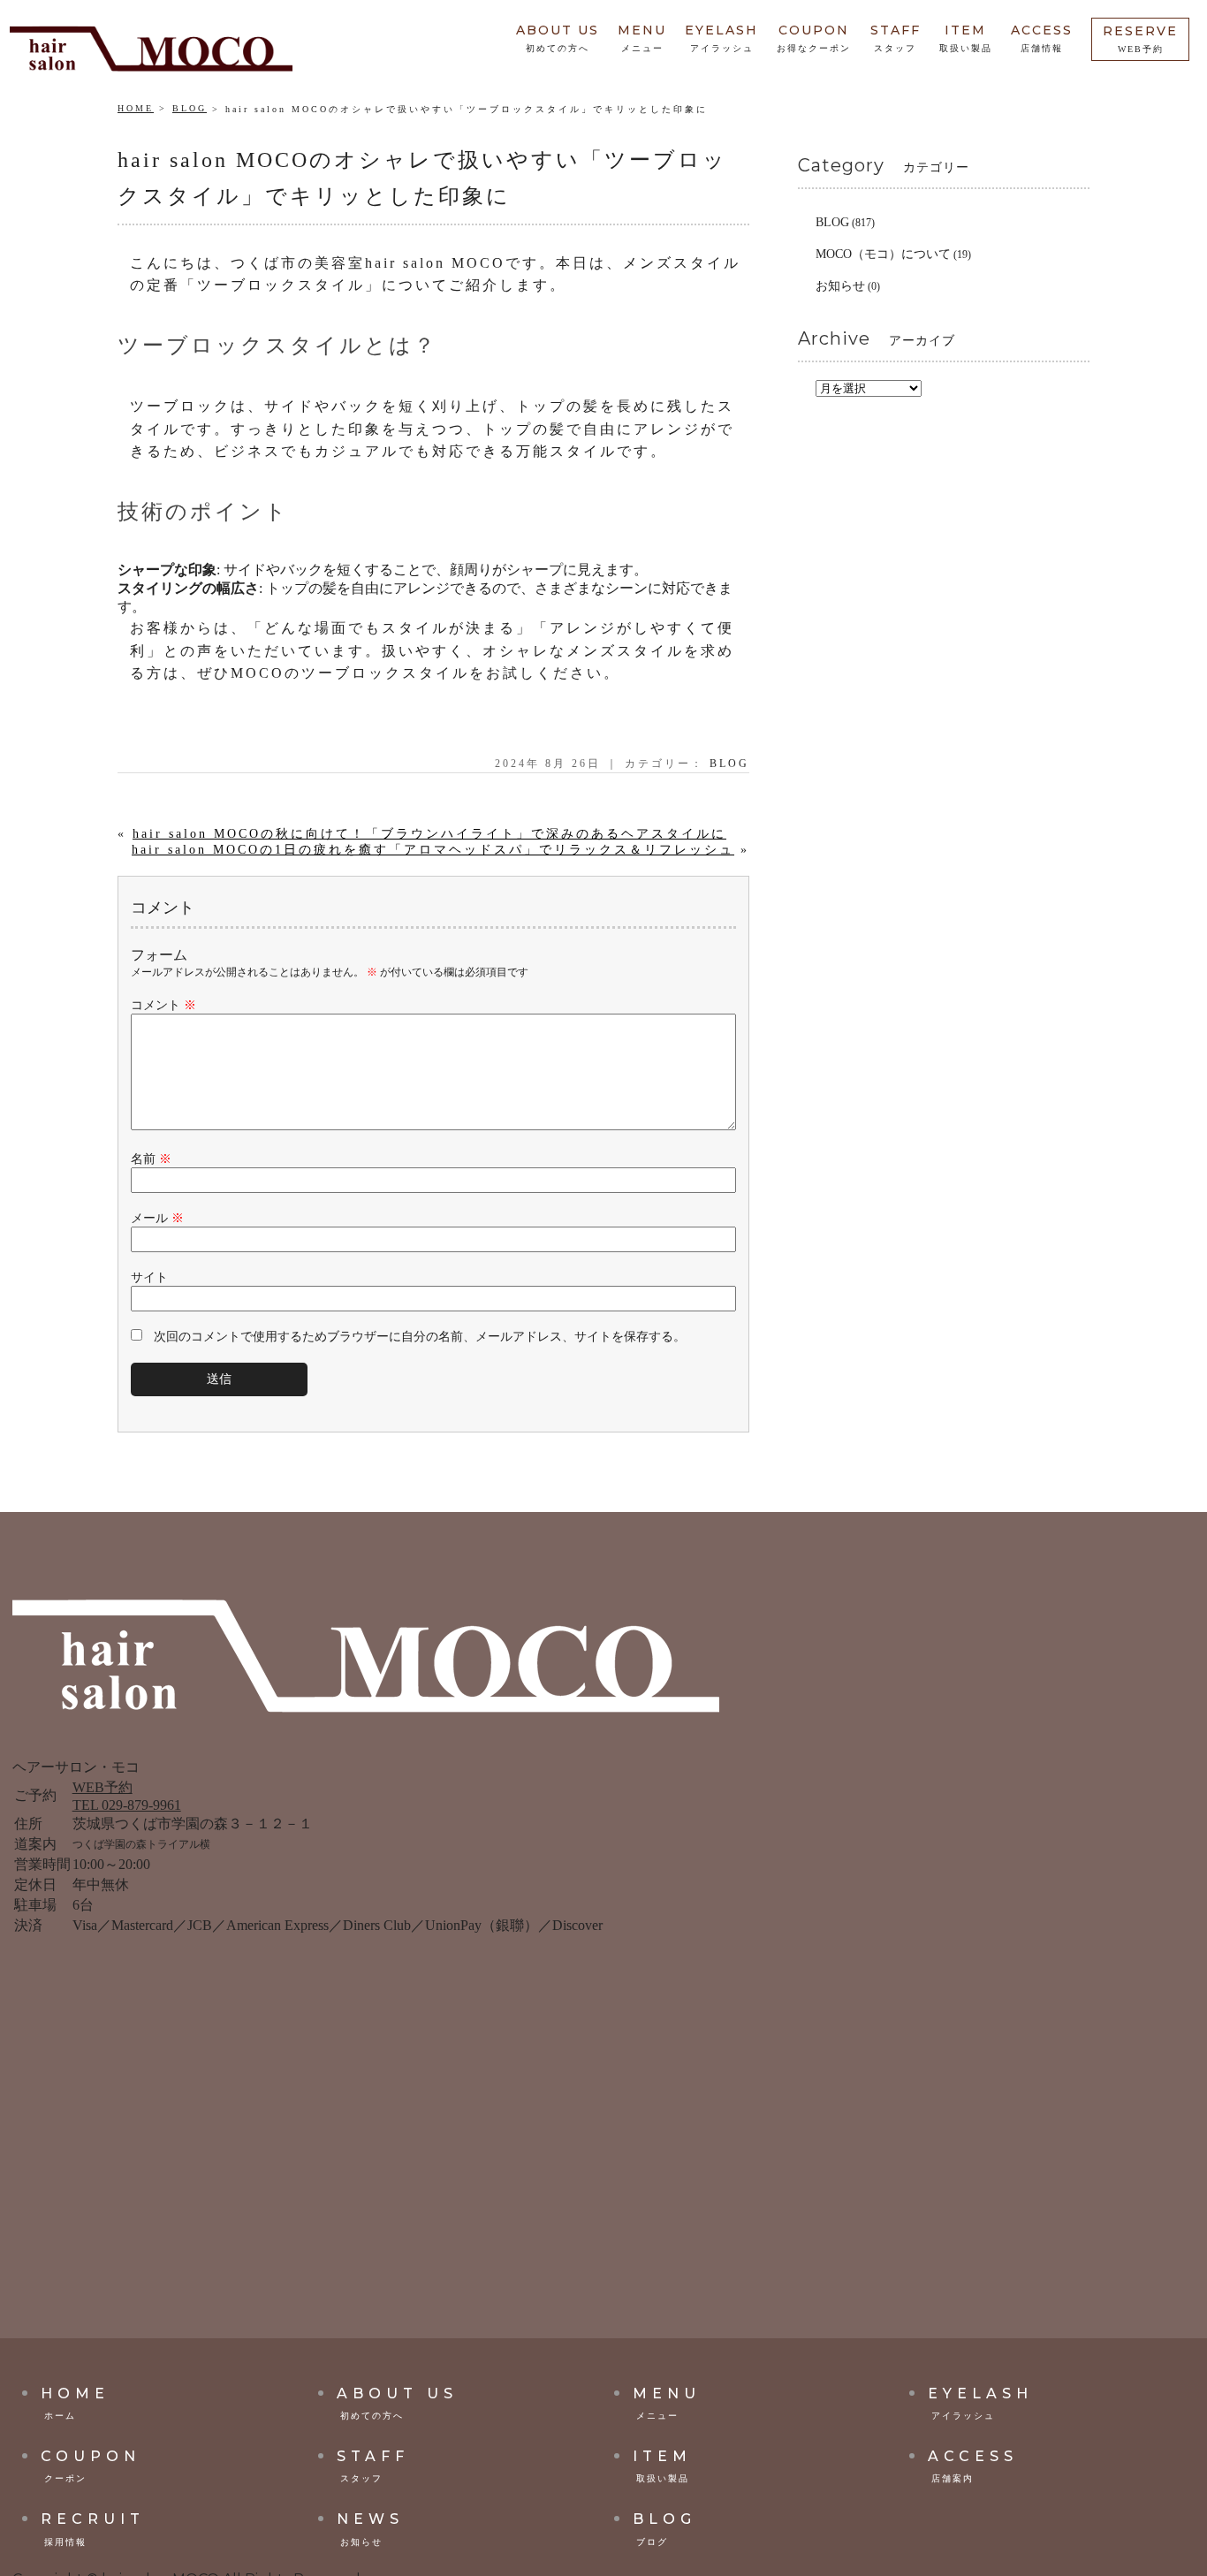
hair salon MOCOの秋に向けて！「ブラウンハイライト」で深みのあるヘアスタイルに (429, 834)
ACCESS (1042, 38)
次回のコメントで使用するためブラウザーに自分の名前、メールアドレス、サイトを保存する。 (420, 1337)
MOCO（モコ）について (883, 254)
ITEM (966, 38)
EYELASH (721, 38)
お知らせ (840, 286)
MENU (642, 38)
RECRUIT (93, 2529)
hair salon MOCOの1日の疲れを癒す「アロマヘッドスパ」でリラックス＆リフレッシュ (433, 850)
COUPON (814, 38)
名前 (151, 1159)
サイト (149, 1277)
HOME (136, 108)
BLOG (190, 108)
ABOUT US (558, 38)
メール (157, 1218)
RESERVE (1140, 38)
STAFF (896, 38)
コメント (163, 1005)
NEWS (370, 2529)
